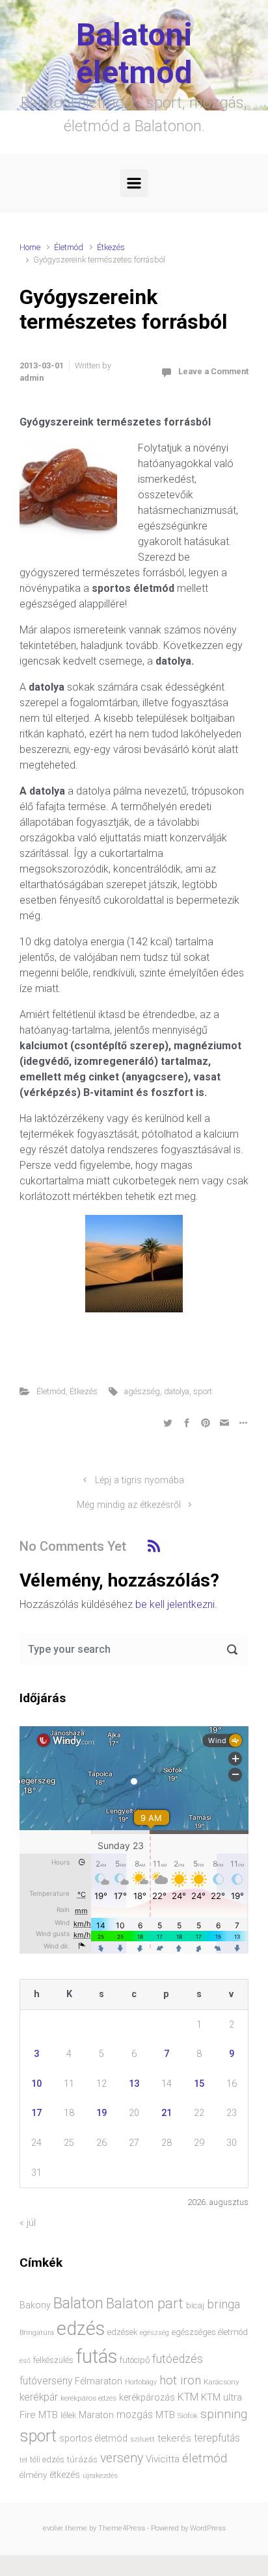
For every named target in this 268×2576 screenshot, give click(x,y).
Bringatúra (37, 2333)
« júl (28, 2223)
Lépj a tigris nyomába (140, 1480)
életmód (205, 2458)
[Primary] (134, 183)
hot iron (180, 2380)
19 (101, 2113)
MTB (165, 2415)
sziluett (142, 2439)
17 (36, 2113)
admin (32, 378)
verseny (122, 2458)
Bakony (35, 2305)
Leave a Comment (213, 371)
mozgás (135, 2415)
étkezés (65, 2475)
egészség (154, 2333)
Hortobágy (141, 2382)
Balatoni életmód (134, 54)
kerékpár (39, 2397)
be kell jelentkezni (175, 1604)
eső (25, 2361)
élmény (33, 2475)
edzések (122, 2332)
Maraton (96, 2415)
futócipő (135, 2360)
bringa (223, 2304)
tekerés (174, 2438)
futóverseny (46, 2381)
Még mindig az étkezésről (129, 1505)
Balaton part (145, 2303)
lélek (68, 2415)
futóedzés (178, 2359)
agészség (142, 1391)
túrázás (82, 2459)
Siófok (188, 2416)
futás (97, 2356)
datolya (177, 1391)
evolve (53, 2528)
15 (199, 2084)
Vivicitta (163, 2459)
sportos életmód (93, 2438)
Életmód (69, 247)
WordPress (208, 2528)
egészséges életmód (210, 2332)
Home (30, 247)
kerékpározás (147, 2397)
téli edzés (47, 2459)
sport (203, 1391)
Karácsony (221, 2382)
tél (23, 2460)
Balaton (78, 2303)
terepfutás (217, 2438)
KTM (188, 2397)
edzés (81, 2328)
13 (134, 2084)
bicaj (195, 2305)
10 (36, 2084)
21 (167, 2113)
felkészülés (53, 2360)
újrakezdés (100, 2475)
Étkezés (111, 247)
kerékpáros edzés (88, 2398)
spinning (224, 2414)
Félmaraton (99, 2381)
